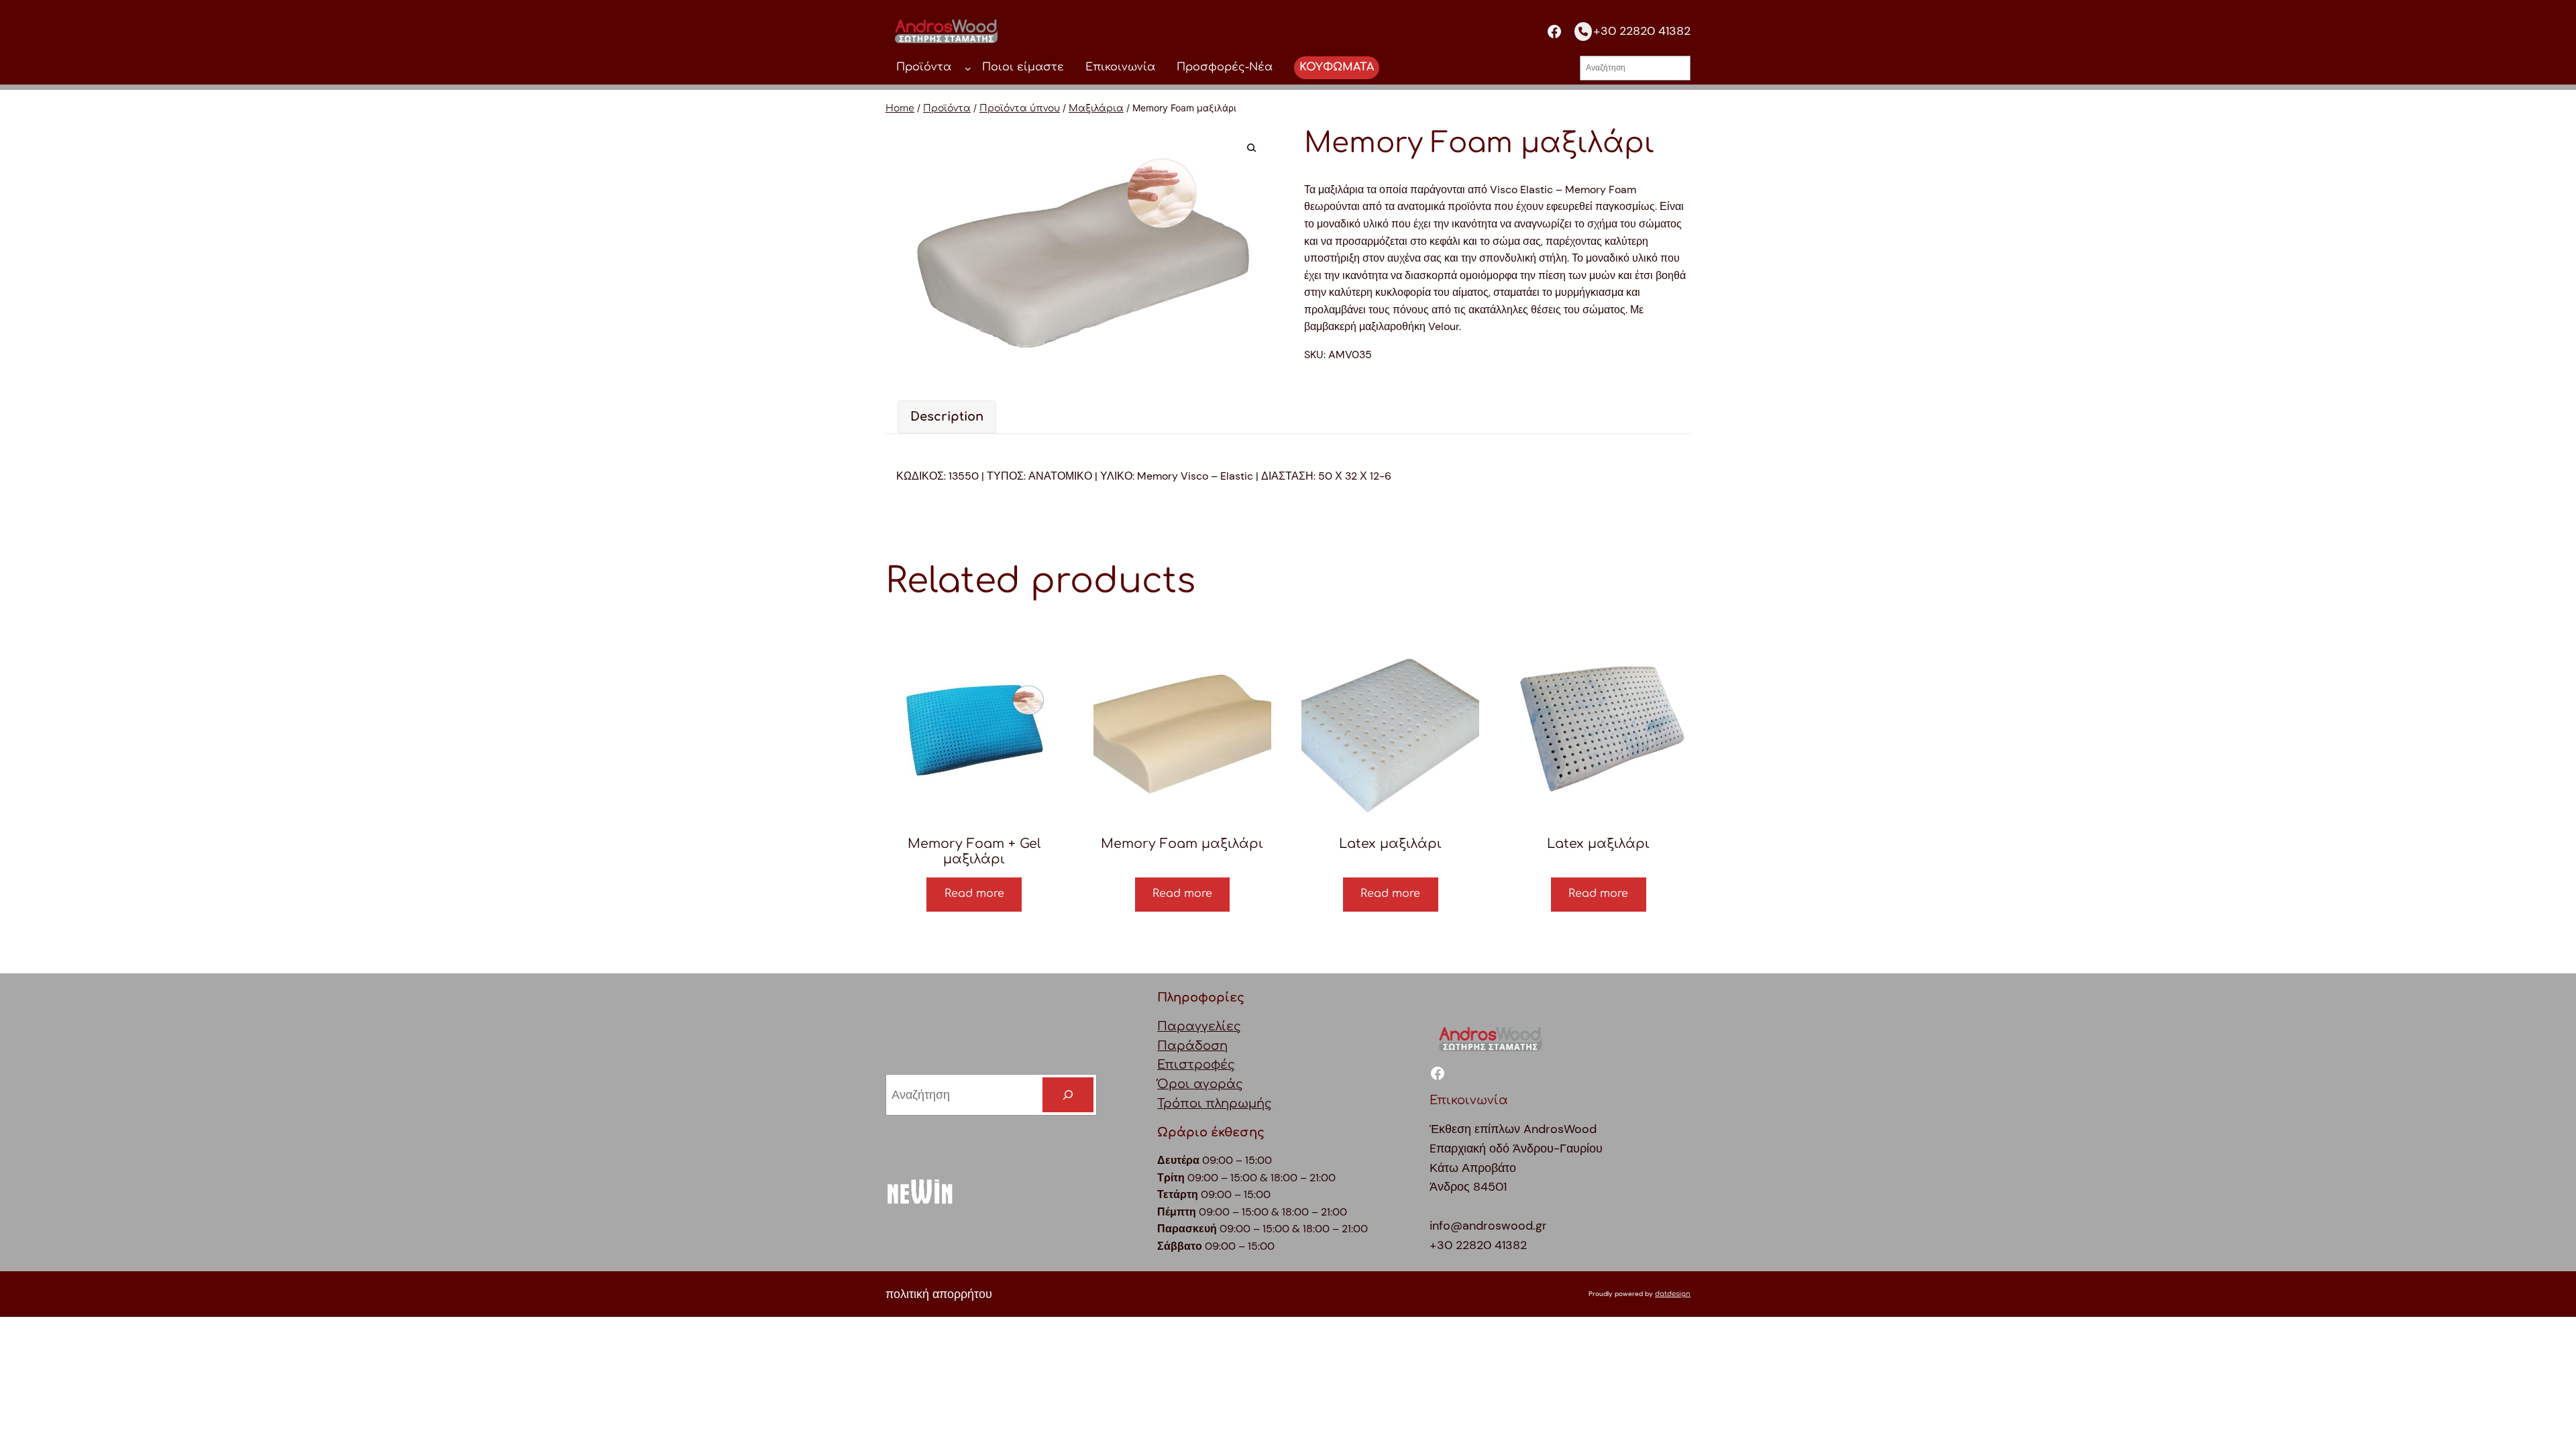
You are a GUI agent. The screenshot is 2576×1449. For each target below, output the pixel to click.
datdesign (1673, 1294)
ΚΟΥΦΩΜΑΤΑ (1337, 67)
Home (900, 108)
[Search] (1068, 1095)
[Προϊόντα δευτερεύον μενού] (968, 68)
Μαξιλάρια (1096, 108)
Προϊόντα (947, 108)
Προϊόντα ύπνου (1020, 108)
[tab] (947, 417)
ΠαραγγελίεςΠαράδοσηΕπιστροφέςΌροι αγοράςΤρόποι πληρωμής (1215, 1065)
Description (947, 417)
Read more (974, 894)
